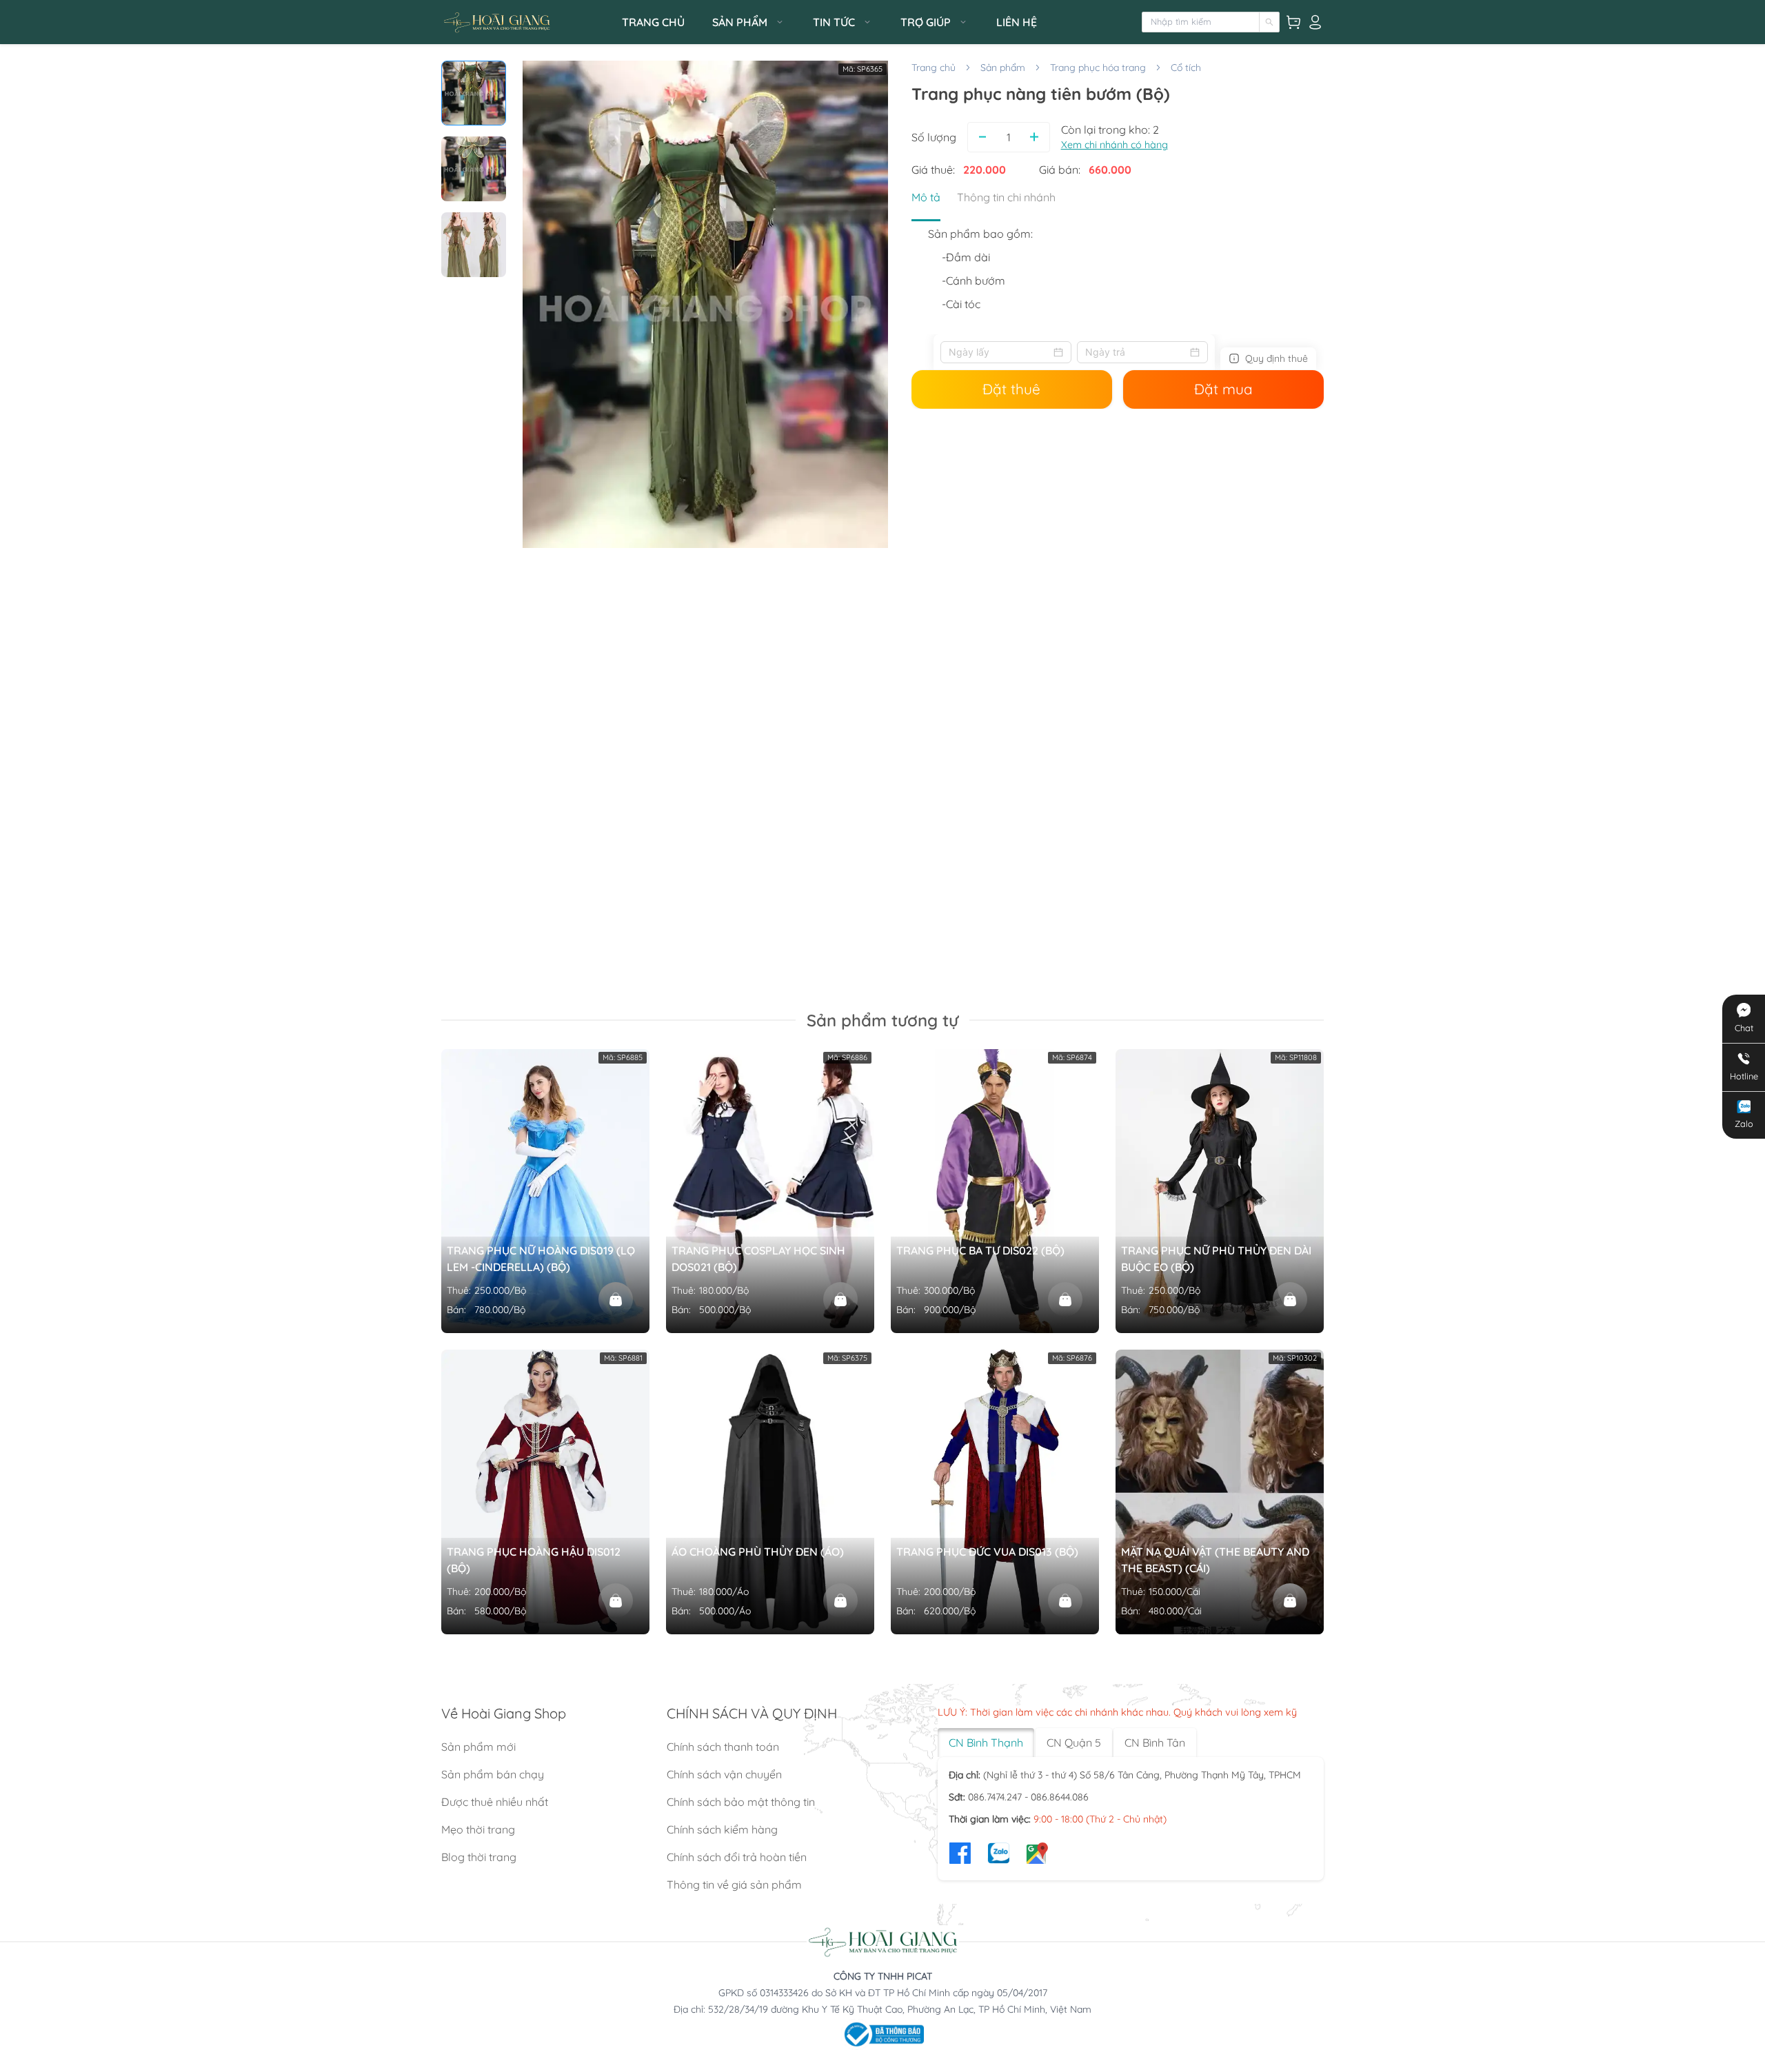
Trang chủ (934, 68)
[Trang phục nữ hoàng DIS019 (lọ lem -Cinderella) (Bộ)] (616, 1299)
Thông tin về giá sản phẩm (734, 1885)
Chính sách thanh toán (723, 1747)
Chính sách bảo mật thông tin (741, 1802)
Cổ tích (1186, 68)
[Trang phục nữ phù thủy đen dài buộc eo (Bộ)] (1290, 1299)
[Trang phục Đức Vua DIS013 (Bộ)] (1065, 1601)
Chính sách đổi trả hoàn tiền (737, 1857)
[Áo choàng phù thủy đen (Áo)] (840, 1601)
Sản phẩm (1003, 68)
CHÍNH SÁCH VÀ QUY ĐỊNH (752, 1713)
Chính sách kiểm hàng (722, 1829)
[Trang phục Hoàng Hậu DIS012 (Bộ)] (616, 1601)
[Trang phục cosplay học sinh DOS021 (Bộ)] (840, 1299)
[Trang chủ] (527, 22)
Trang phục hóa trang (1098, 68)
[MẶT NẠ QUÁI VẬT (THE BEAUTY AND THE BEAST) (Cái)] (1290, 1601)
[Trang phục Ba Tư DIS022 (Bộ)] (1065, 1299)
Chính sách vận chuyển (724, 1774)
